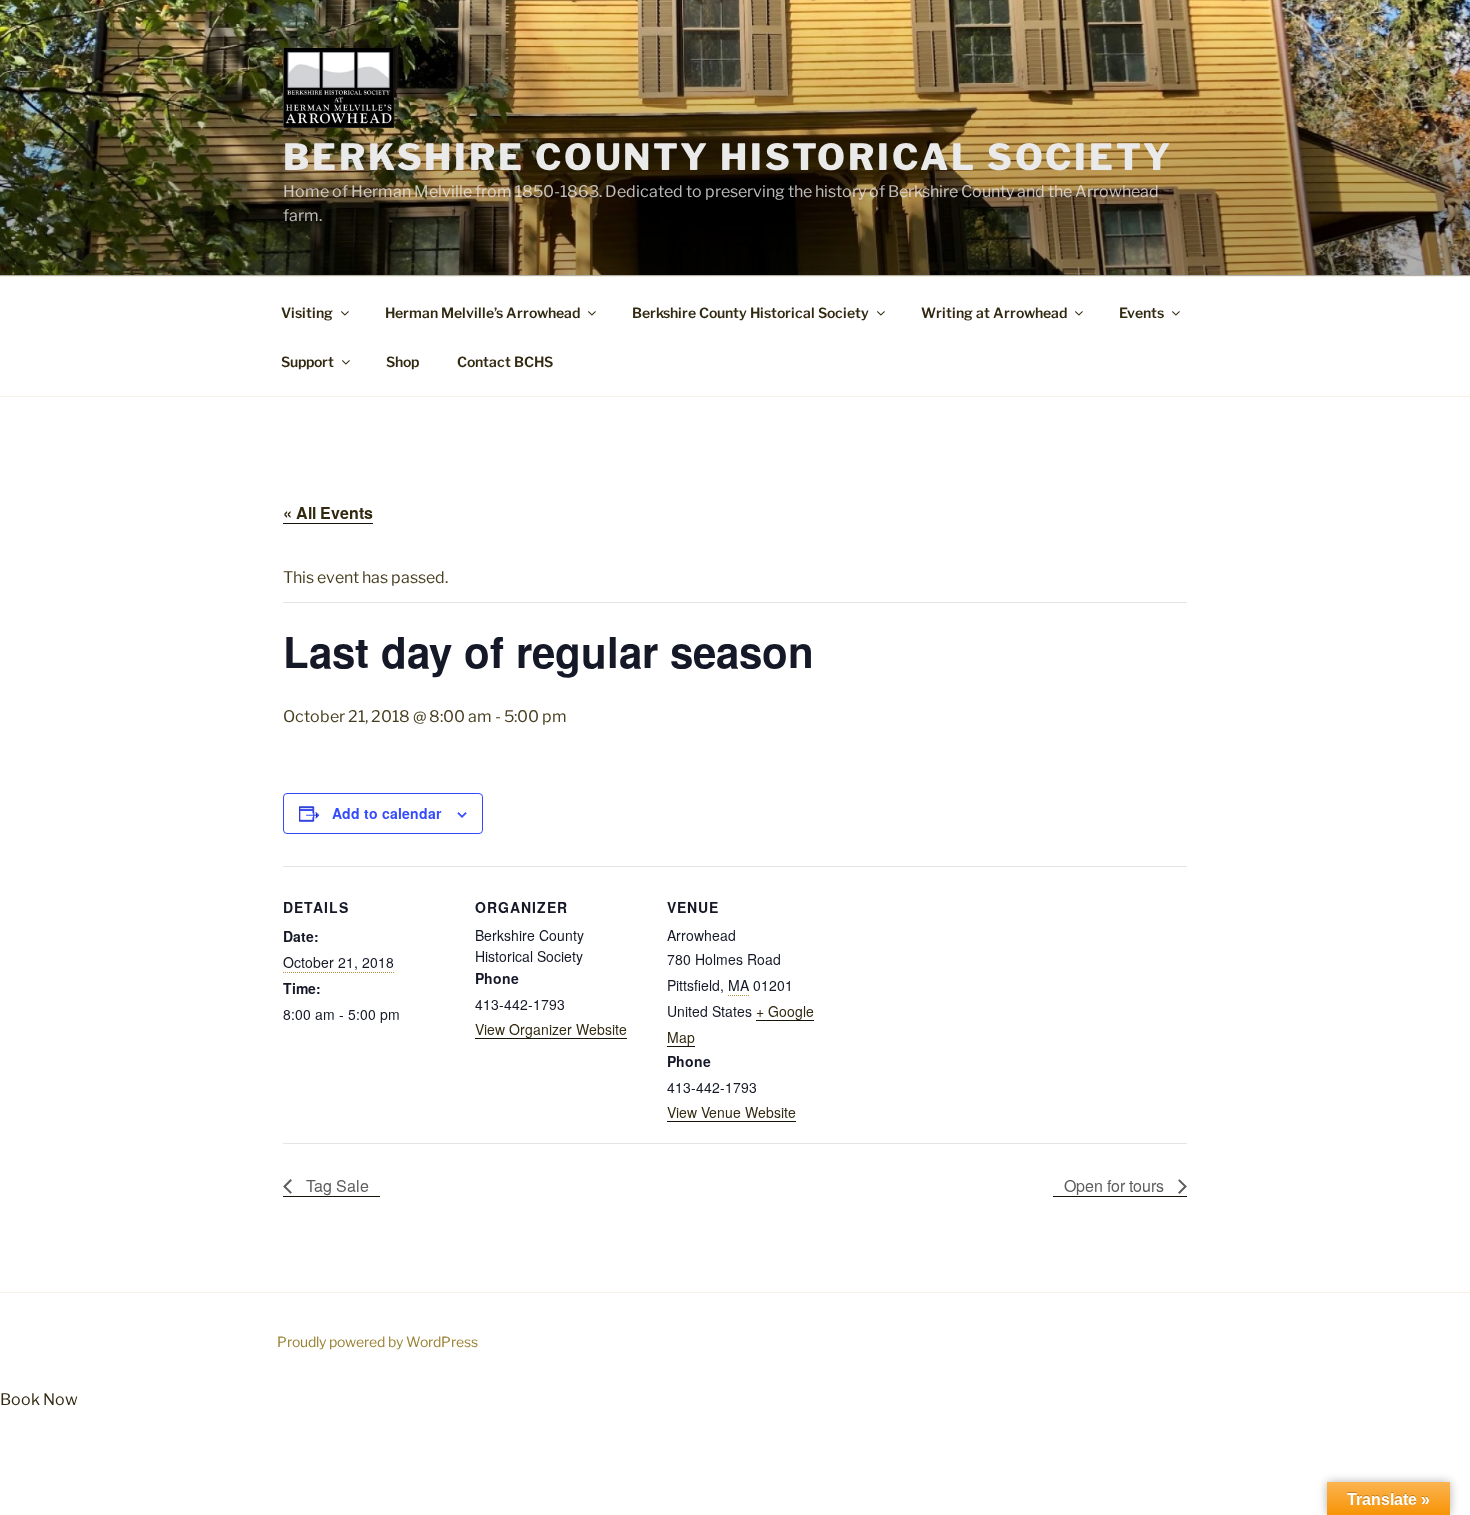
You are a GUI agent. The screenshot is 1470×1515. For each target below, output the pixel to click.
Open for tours (1116, 1185)
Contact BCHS (505, 361)
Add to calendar (386, 813)
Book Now (39, 1399)
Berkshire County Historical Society (728, 157)
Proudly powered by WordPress (377, 1341)
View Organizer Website (551, 1029)
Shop (402, 361)
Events (1141, 312)
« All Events (328, 512)
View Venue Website (731, 1112)
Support (307, 361)
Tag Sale (335, 1185)
